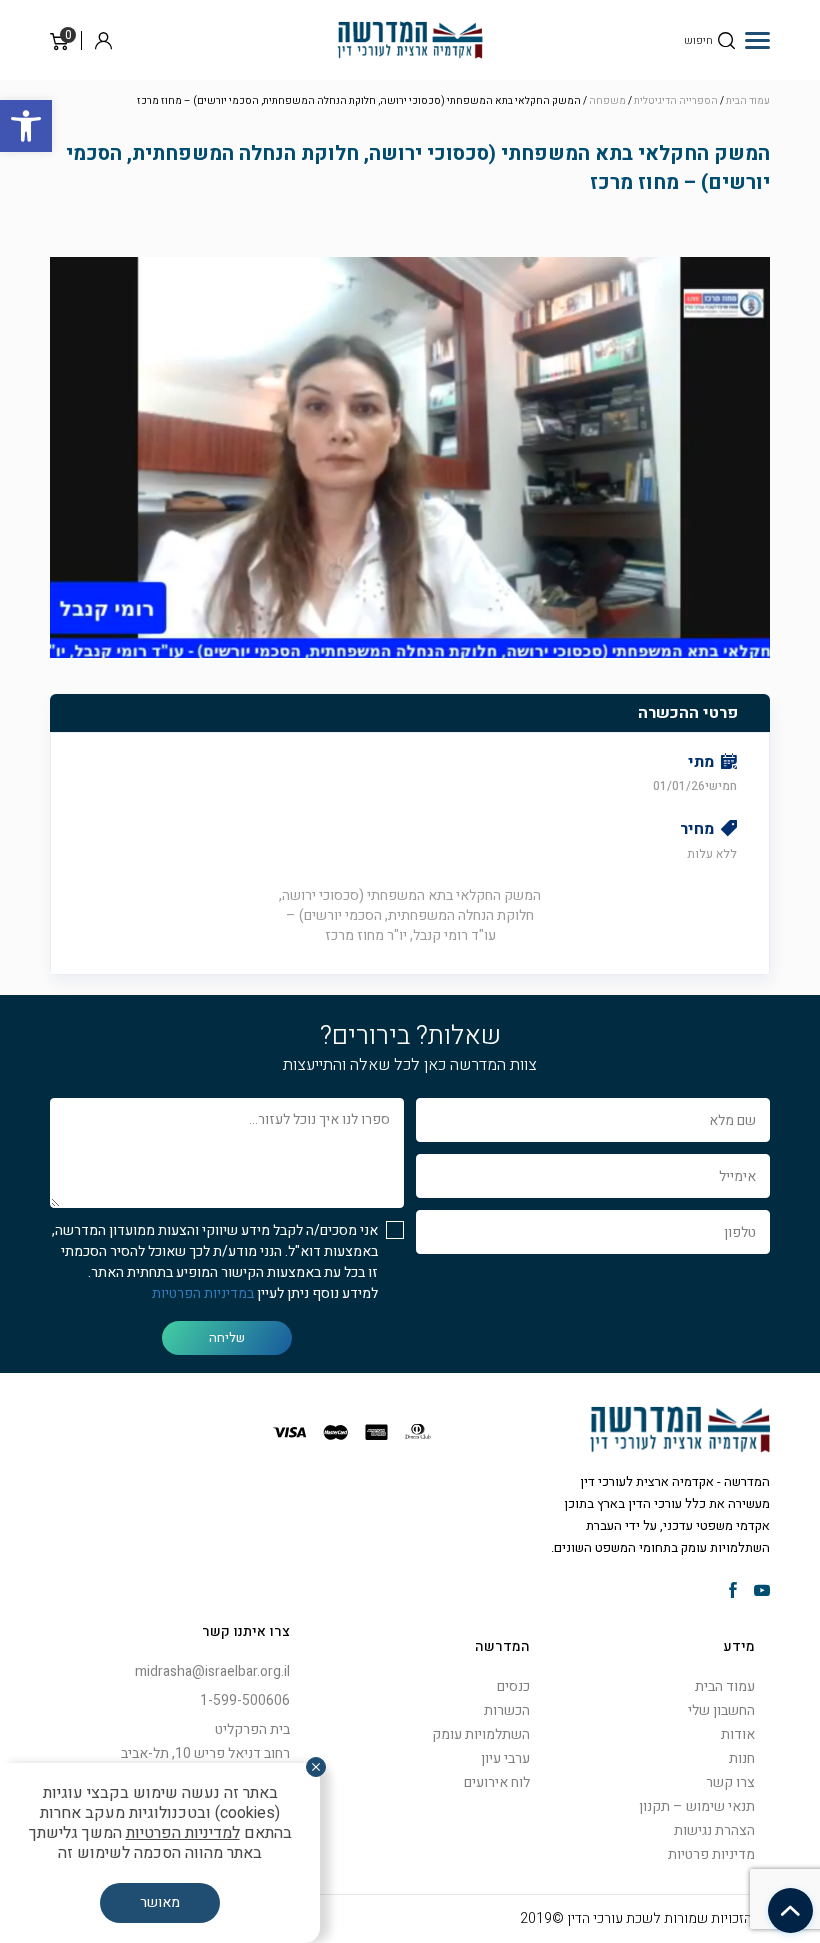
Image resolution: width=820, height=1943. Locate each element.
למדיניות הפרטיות (183, 1833)
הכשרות (507, 1710)
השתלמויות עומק (481, 1734)
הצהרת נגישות (714, 1830)
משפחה (607, 101)
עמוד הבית (748, 101)
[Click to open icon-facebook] (733, 1592)
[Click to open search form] (726, 40)
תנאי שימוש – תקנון (697, 1806)
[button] (26, 126)
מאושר (160, 1902)
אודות (738, 1734)
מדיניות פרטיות (711, 1854)
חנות (742, 1758)
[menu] (757, 40)
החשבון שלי (721, 1710)
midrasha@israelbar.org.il (212, 1671)
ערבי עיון (505, 1758)
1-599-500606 (245, 1700)
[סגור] (316, 1767)
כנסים (513, 1686)
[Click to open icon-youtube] (762, 1592)
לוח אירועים (497, 1782)
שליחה (227, 1337)
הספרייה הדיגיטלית (676, 101)
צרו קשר (730, 1782)
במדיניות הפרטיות (203, 1293)
